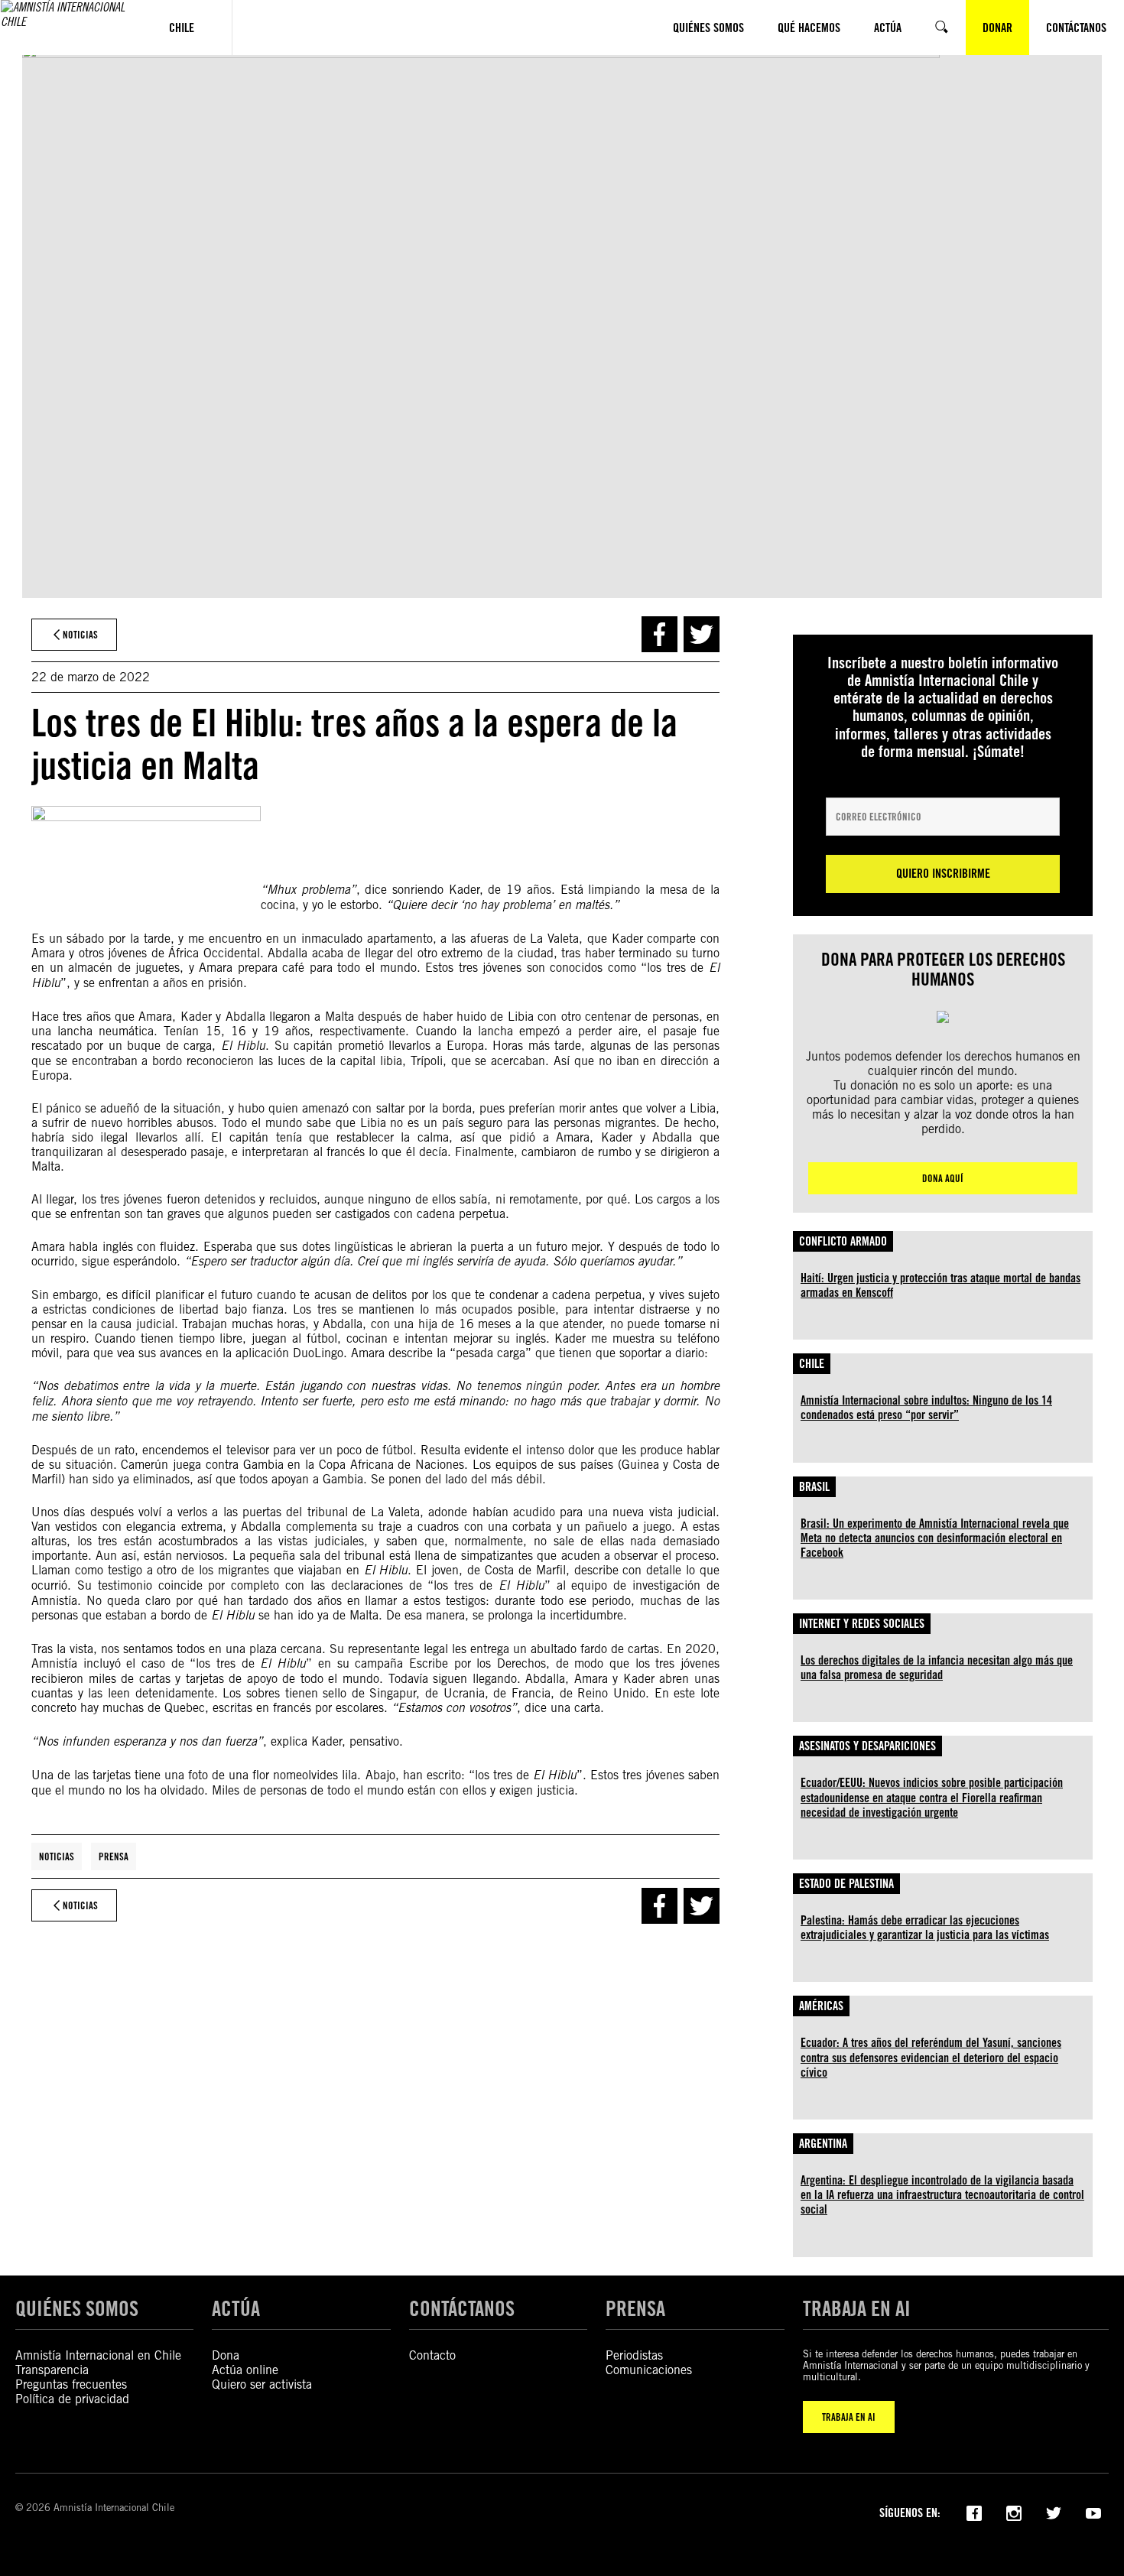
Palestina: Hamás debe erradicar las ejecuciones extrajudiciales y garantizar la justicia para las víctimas (925, 1928)
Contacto (432, 2355)
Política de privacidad (72, 2399)
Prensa (114, 1856)
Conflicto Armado (843, 1241)
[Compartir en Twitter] (702, 634)
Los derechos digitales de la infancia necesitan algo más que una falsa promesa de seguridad (937, 1668)
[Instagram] (1014, 2512)
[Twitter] (1054, 2512)
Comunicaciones (649, 2370)
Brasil (814, 1487)
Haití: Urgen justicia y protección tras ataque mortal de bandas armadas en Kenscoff (940, 1285)
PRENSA (635, 2308)
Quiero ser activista (262, 2384)
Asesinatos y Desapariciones (867, 1746)
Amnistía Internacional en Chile (98, 2355)
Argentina (823, 2144)
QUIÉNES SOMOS (77, 2308)
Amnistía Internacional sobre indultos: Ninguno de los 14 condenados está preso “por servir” (926, 1408)
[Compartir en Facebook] (659, 634)
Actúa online (245, 2370)
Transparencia (52, 2370)
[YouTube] (1093, 2512)
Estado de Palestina (846, 1884)
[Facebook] (974, 2512)
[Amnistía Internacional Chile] (66, 28)
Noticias (57, 1856)
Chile (812, 1364)
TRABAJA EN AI (849, 2417)
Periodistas (634, 2355)
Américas (821, 2006)
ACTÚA (236, 2308)
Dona (226, 2355)
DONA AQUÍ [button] (943, 1178)
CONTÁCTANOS (462, 2308)
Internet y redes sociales (862, 1624)
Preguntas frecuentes (71, 2384)
